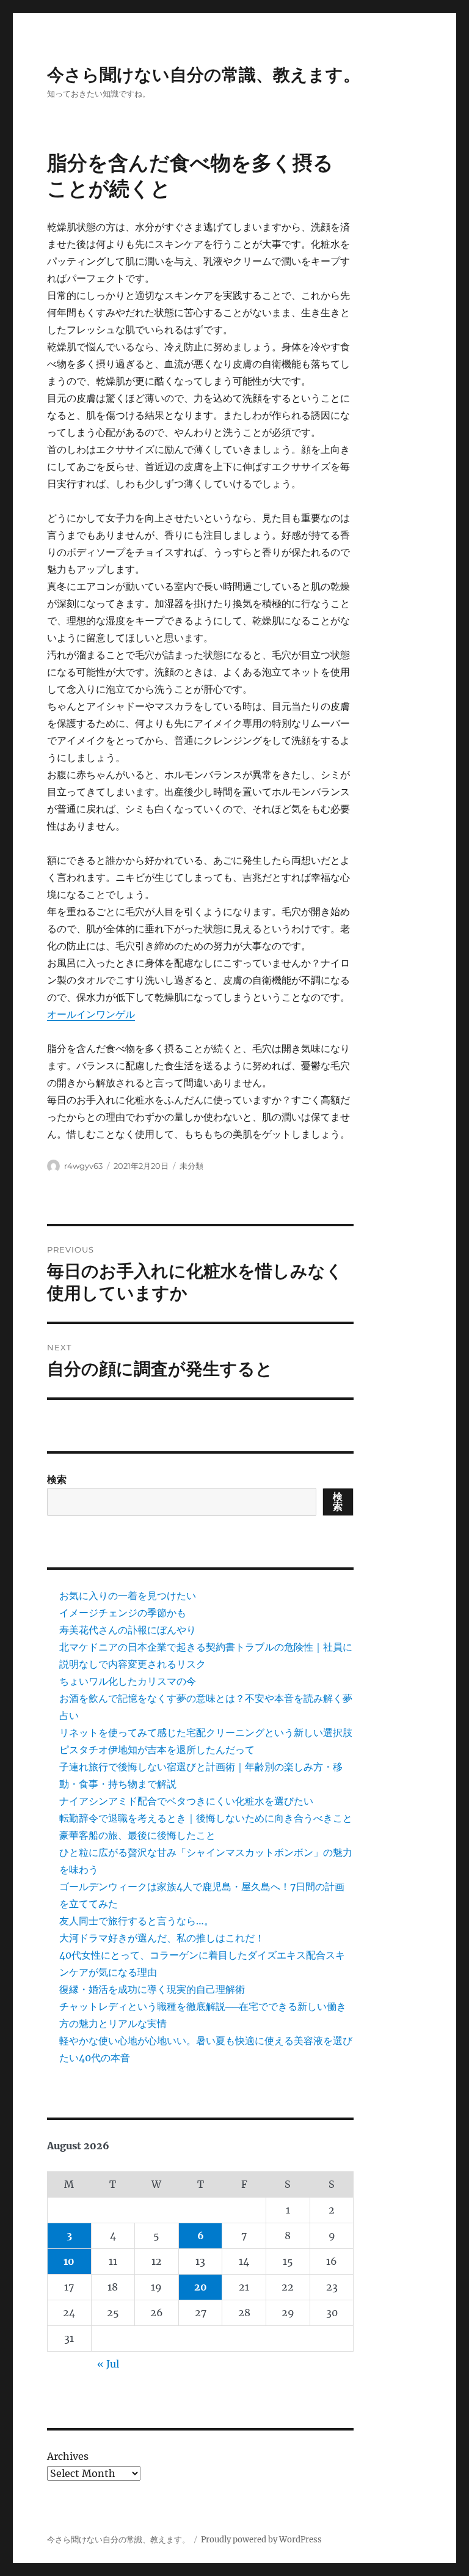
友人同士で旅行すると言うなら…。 (136, 1921)
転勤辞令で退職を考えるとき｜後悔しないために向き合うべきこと (206, 1818)
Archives (68, 2456)
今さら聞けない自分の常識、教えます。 (204, 75)
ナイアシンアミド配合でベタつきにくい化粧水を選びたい (186, 1801)
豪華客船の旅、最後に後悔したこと (137, 1835)
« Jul (108, 2364)
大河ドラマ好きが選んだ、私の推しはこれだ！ (162, 1938)
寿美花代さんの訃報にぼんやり (128, 1630)
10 (69, 2261)
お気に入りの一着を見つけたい (128, 1595)
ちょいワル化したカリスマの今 (128, 1681)
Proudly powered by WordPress (261, 2540)
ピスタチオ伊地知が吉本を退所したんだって (157, 1750)
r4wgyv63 (83, 1166)
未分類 (191, 1166)
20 (201, 2287)
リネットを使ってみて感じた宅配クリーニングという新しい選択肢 (206, 1732)
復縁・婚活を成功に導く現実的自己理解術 (152, 1989)
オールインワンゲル (91, 1014)
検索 (57, 1479)
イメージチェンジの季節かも (123, 1613)
